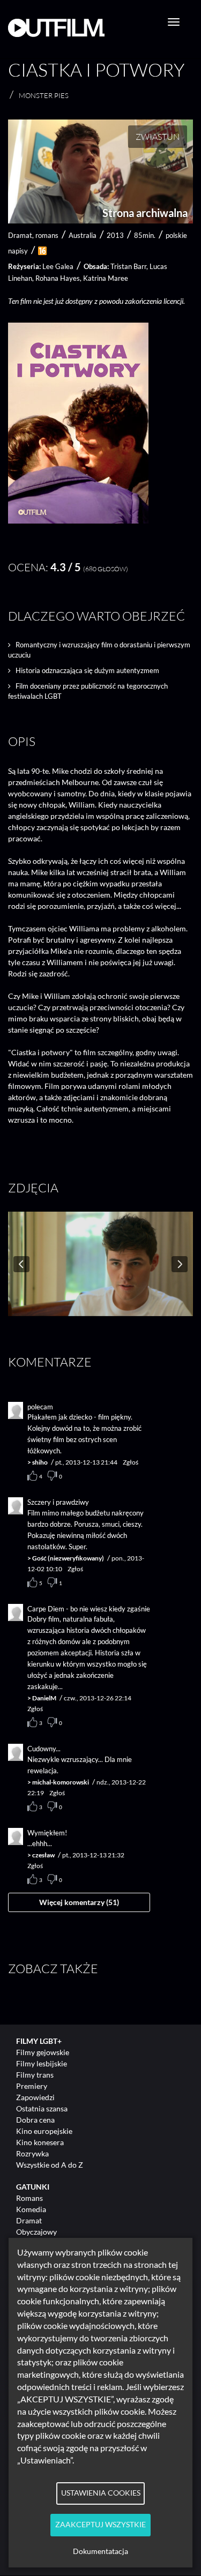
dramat (20, 235)
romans (47, 235)
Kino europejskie (44, 2131)
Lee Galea (58, 266)
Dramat (29, 2220)
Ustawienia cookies (101, 2493)
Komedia (31, 2209)
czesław (43, 1855)
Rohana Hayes (58, 278)
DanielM (44, 1698)
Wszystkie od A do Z (50, 2165)
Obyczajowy (36, 2232)
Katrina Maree (106, 278)
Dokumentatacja (100, 2551)
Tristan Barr (128, 266)
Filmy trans (35, 2075)
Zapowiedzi (35, 2097)
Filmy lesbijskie (42, 2063)
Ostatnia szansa (42, 2108)
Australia (83, 235)
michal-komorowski (61, 1782)
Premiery (32, 2086)
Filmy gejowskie (43, 2052)
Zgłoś (131, 1462)
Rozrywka (32, 2153)
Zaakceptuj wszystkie (100, 2525)
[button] (78, 521)
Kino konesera (40, 2142)
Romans (29, 2198)
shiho (40, 1462)
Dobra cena (35, 2120)
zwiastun (158, 137)
